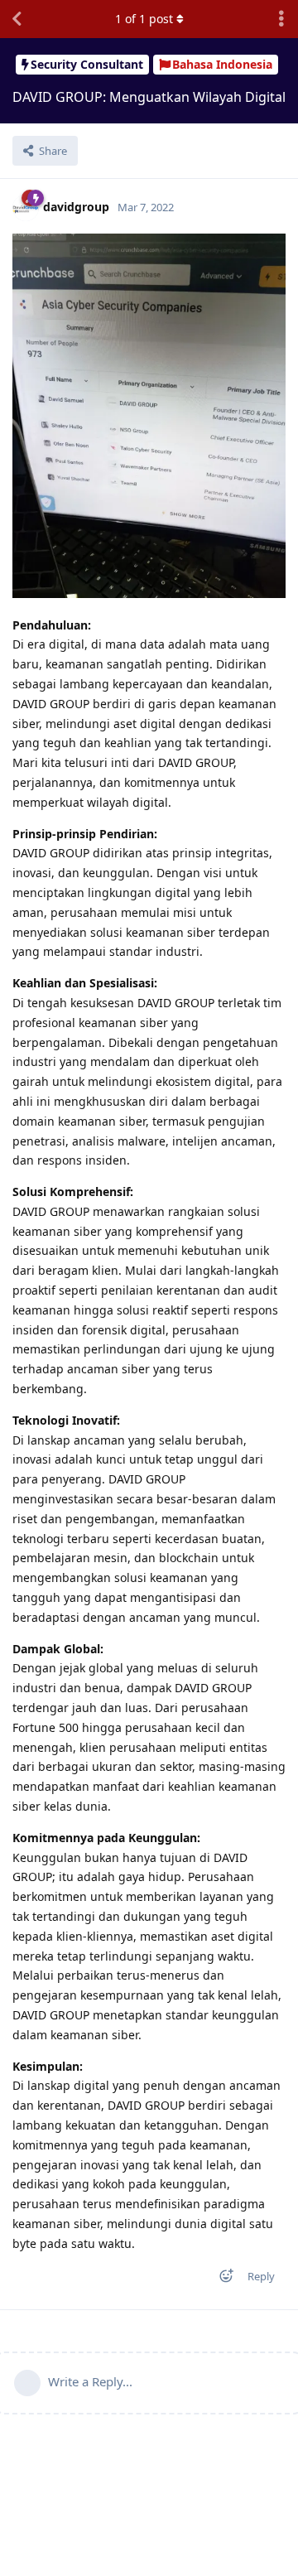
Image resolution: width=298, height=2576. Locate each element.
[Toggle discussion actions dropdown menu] (281, 19)
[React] (221, 2279)
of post (144, 19)
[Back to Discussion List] (17, 19)
